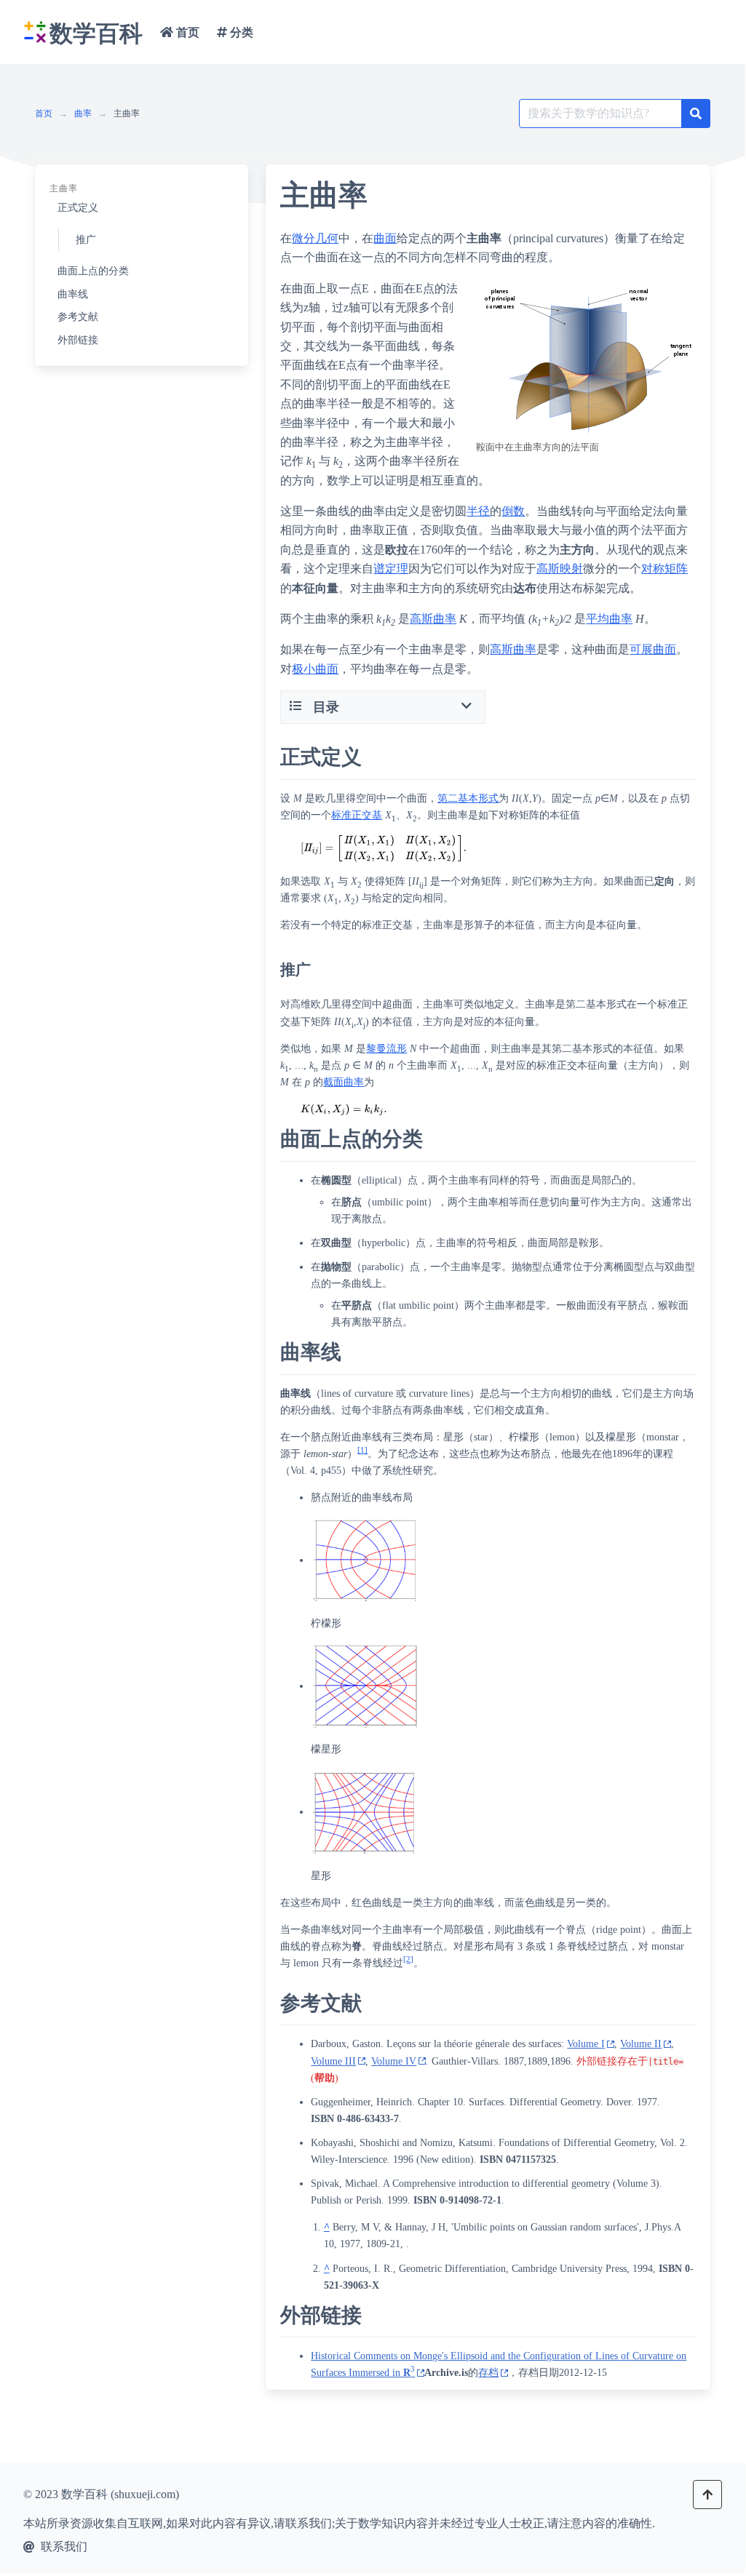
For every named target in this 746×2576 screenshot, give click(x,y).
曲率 (83, 113)
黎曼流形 (386, 1049)
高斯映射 (560, 569)
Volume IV (394, 2061)
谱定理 (391, 569)
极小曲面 (315, 669)
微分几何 (315, 238)
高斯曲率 (433, 619)
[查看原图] (585, 360)
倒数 (513, 511)
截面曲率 (344, 1082)
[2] (408, 1959)
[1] (362, 1450)
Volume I (586, 2044)
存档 (488, 2373)
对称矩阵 (664, 569)
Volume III (333, 2061)
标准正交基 (357, 815)
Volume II (641, 2044)
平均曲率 (609, 619)
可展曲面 (653, 649)
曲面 (385, 238)
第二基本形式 (468, 798)
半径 (478, 511)
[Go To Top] (707, 2495)
